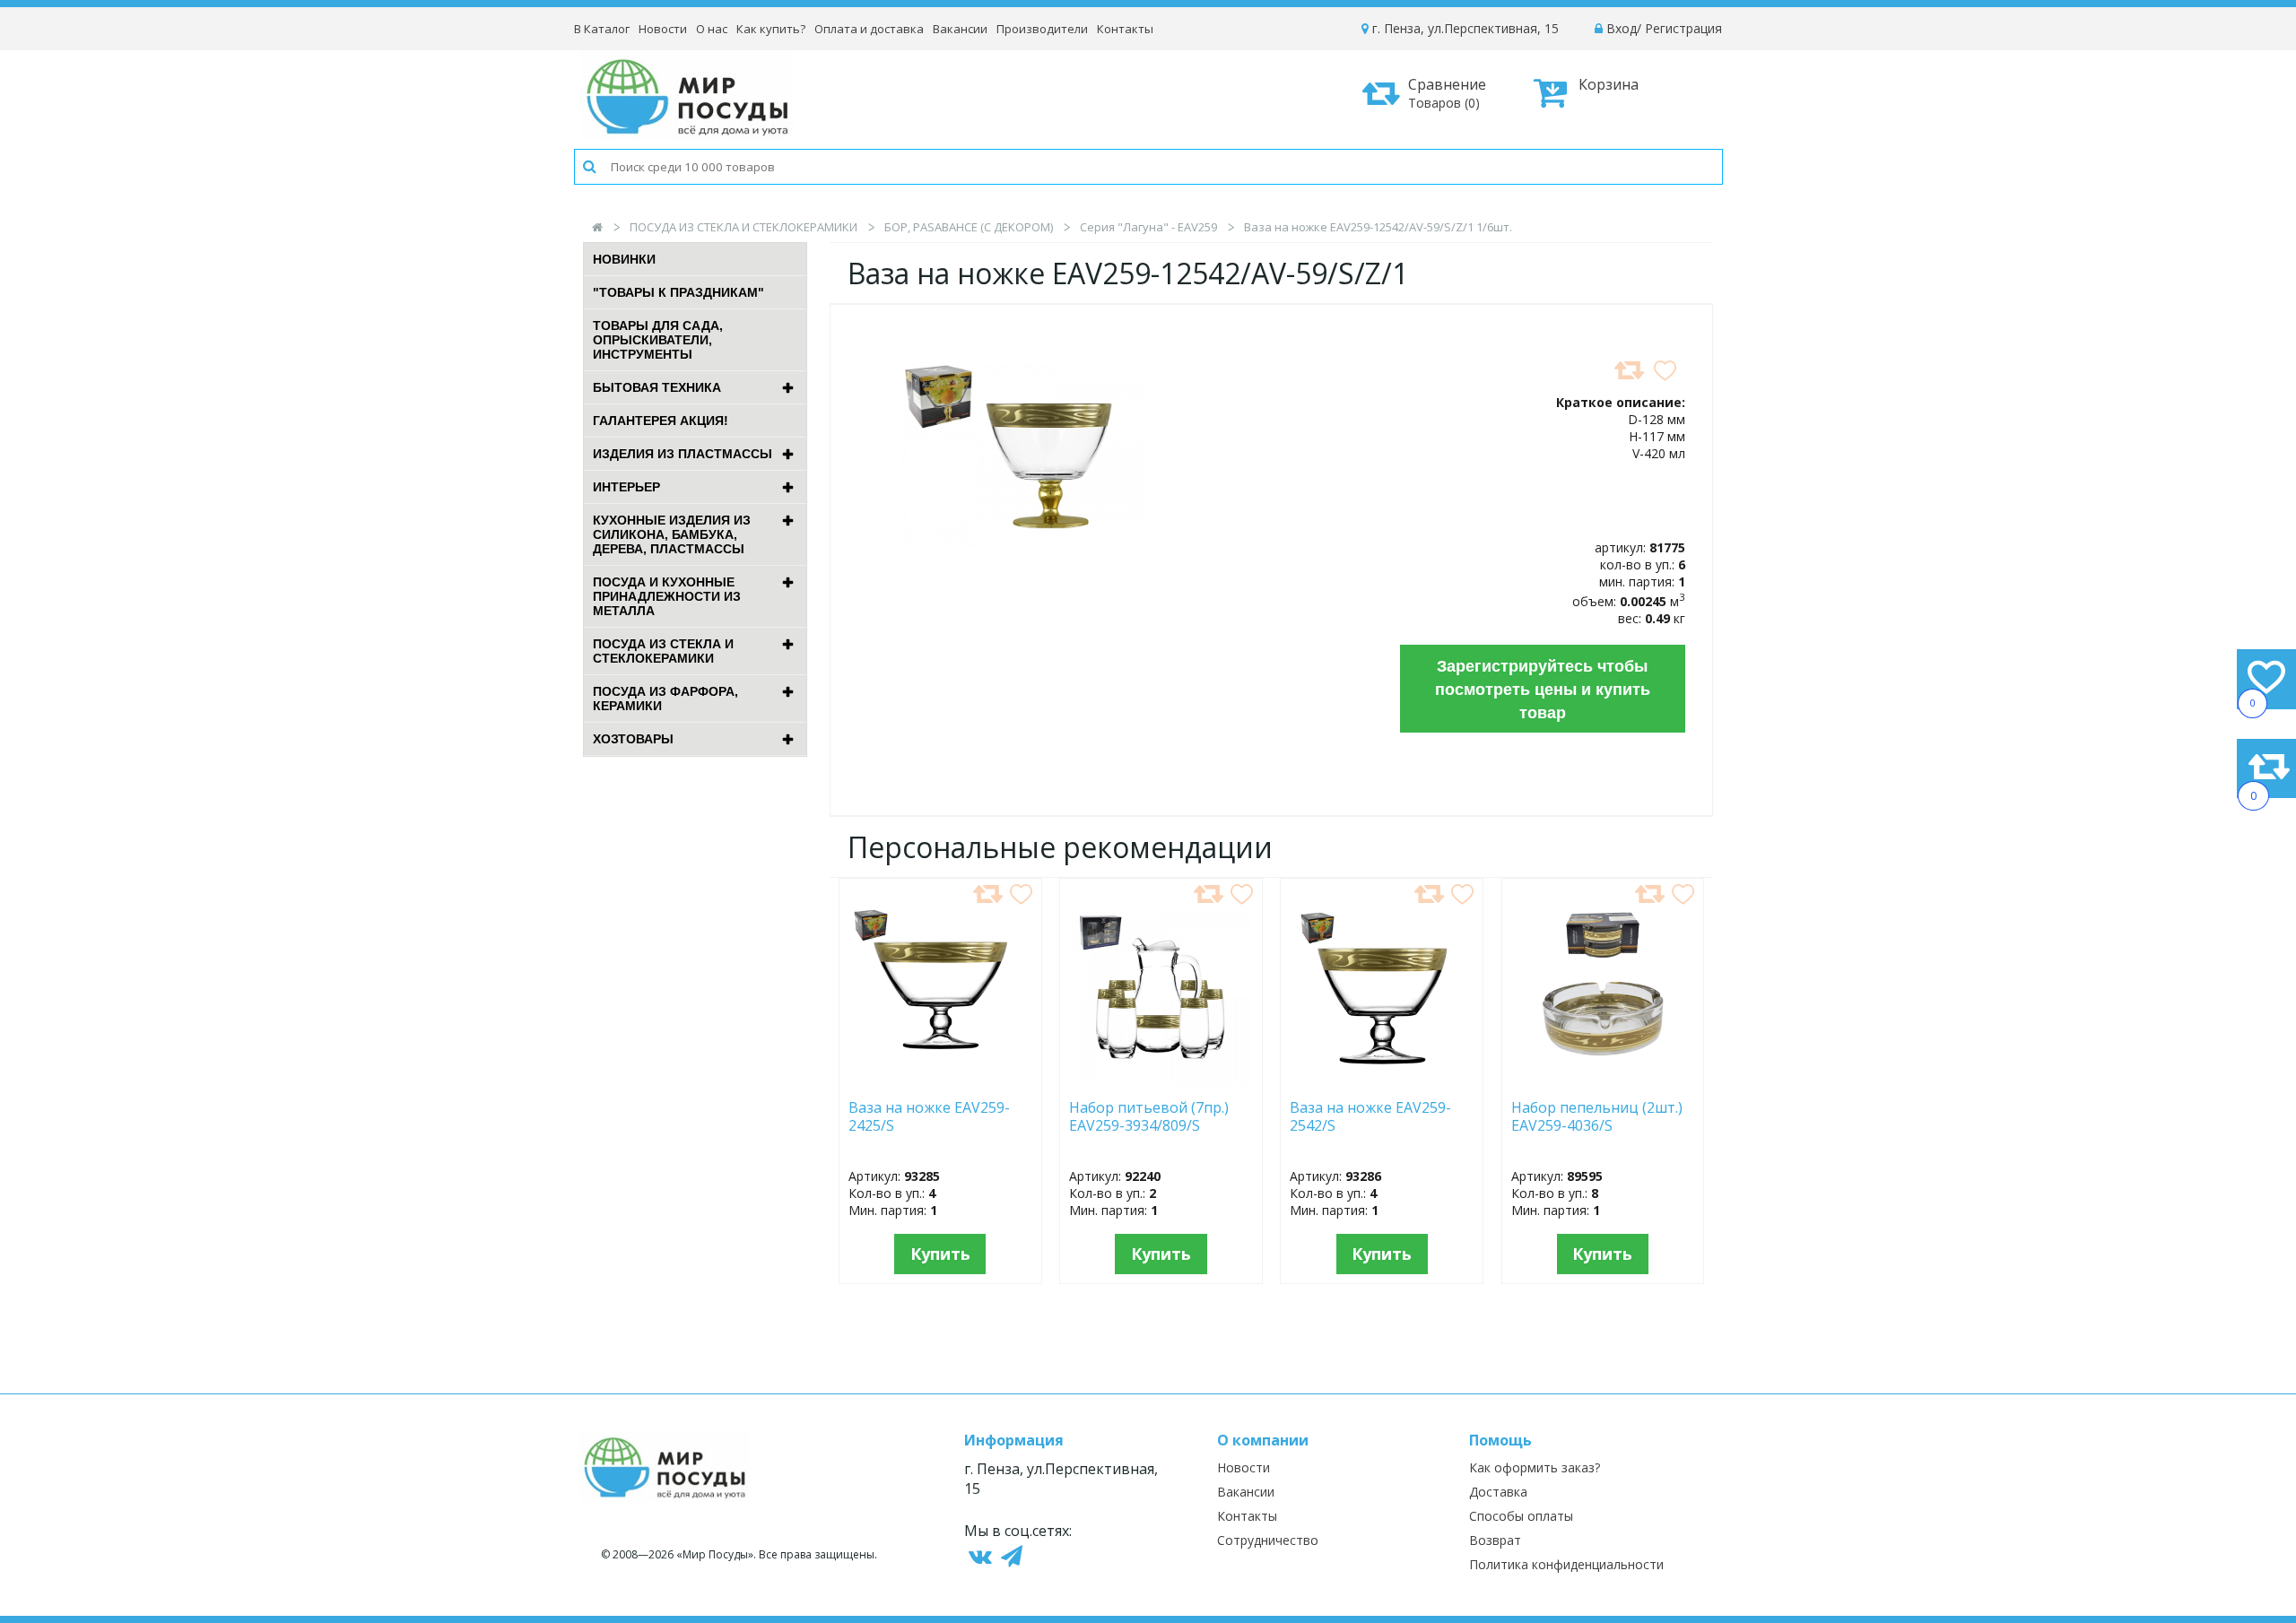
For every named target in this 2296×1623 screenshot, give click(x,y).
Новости (663, 29)
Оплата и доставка (869, 29)
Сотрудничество (1268, 1540)
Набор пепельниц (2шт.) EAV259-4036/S (1597, 1117)
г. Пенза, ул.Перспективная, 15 (1464, 28)
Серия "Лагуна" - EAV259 (1148, 227)
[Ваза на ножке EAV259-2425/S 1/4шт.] (940, 1080)
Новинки (624, 259)
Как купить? (771, 29)
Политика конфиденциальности (1566, 1564)
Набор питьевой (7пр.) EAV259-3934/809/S (1149, 1117)
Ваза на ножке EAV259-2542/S (1370, 1117)
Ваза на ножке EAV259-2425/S (929, 1117)
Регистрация (1683, 28)
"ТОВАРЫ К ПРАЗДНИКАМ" (678, 292)
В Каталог (602, 29)
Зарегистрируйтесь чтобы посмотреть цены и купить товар (1543, 689)
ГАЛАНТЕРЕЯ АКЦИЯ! (661, 421)
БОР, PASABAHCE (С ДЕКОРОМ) (969, 227)
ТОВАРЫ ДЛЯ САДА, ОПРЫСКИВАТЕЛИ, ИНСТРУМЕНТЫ (658, 340)
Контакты (1125, 29)
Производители (1042, 29)
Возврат (1495, 1540)
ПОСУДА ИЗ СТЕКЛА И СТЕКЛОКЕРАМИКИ (744, 227)
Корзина (1609, 84)
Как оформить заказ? (1535, 1467)
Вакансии (960, 29)
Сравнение (1447, 93)
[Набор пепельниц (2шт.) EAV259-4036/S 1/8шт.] (1603, 1080)
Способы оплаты (1521, 1516)
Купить (940, 1254)
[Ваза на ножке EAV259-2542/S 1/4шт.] (1382, 1080)
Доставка (1498, 1492)
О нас (712, 29)
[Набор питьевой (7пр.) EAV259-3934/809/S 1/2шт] (1161, 1080)
